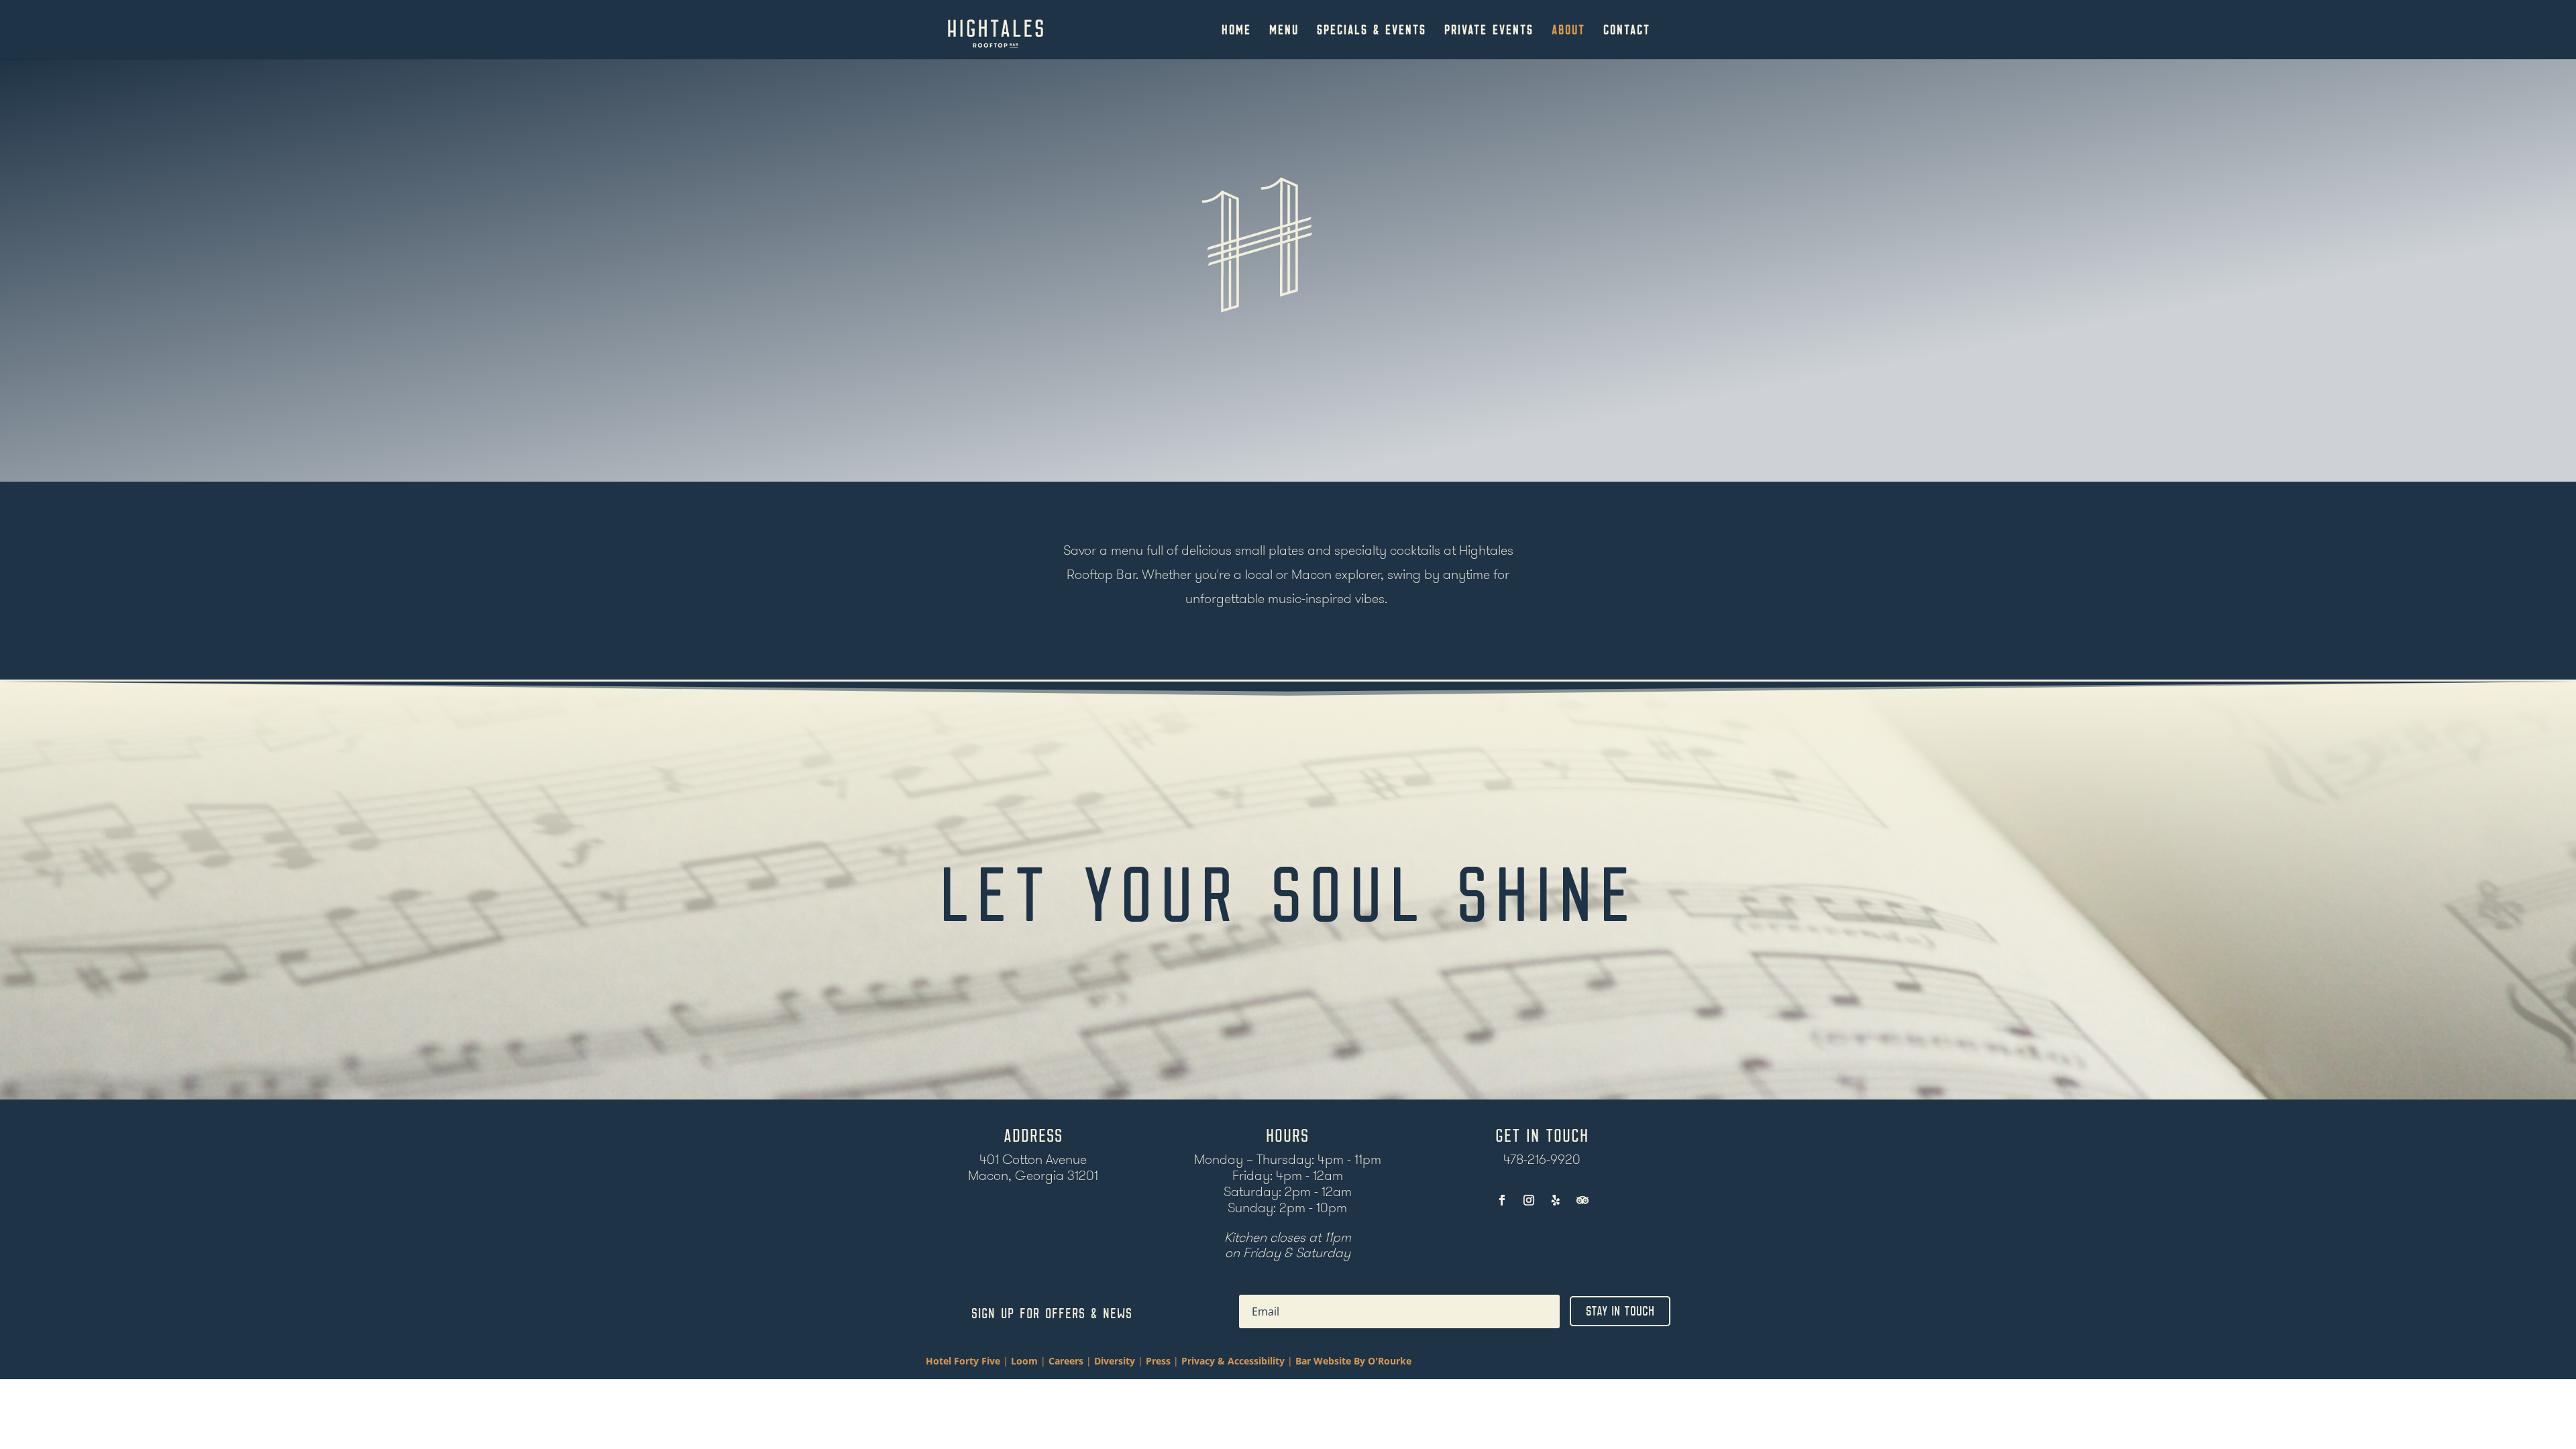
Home (1236, 31)
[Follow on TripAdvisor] (1582, 1200)
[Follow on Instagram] (1529, 1200)
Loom (1024, 1361)
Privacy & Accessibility (1234, 1361)
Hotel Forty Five (963, 1361)
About (1568, 31)
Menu (1284, 31)
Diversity (1116, 1361)
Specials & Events (1372, 31)
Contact (1627, 31)
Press (1160, 1361)
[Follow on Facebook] (1502, 1200)
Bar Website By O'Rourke (1353, 1361)
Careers (1066, 1361)
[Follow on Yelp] (1556, 1200)
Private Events (1489, 31)
